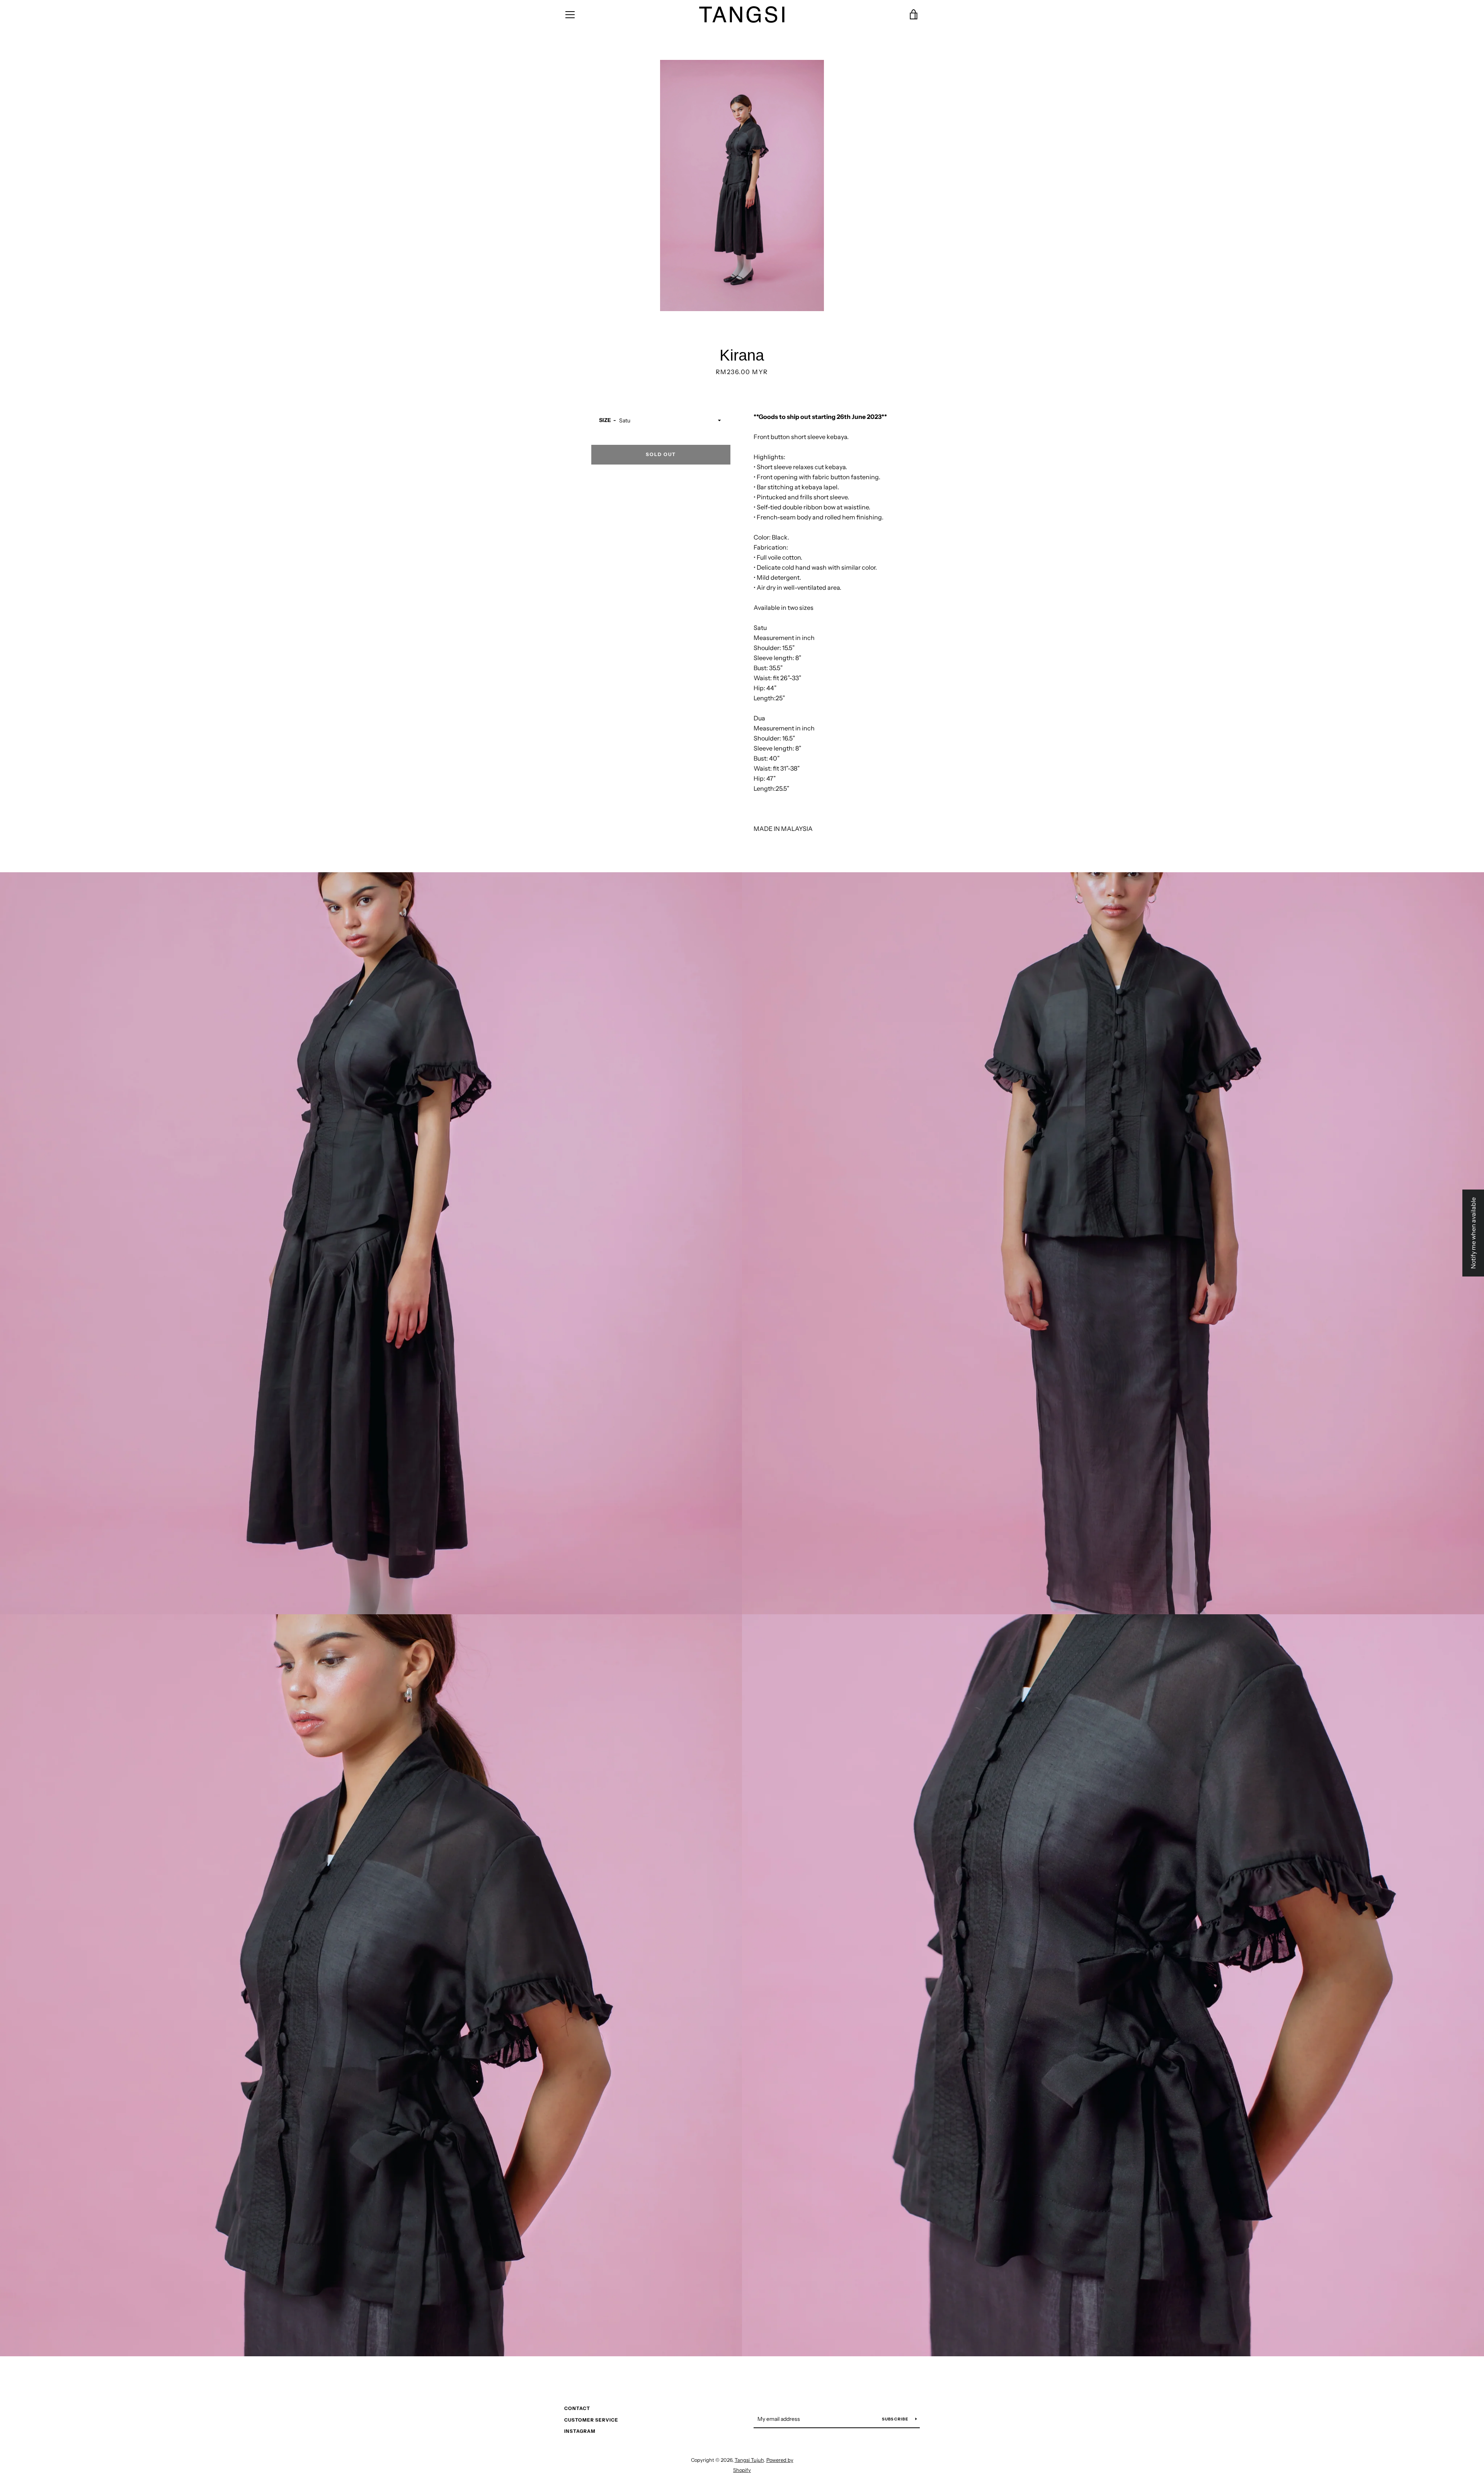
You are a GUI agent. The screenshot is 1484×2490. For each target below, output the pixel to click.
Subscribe (896, 2419)
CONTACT (577, 2408)
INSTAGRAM (580, 2431)
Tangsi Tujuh (749, 2460)
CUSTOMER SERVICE (591, 2420)
